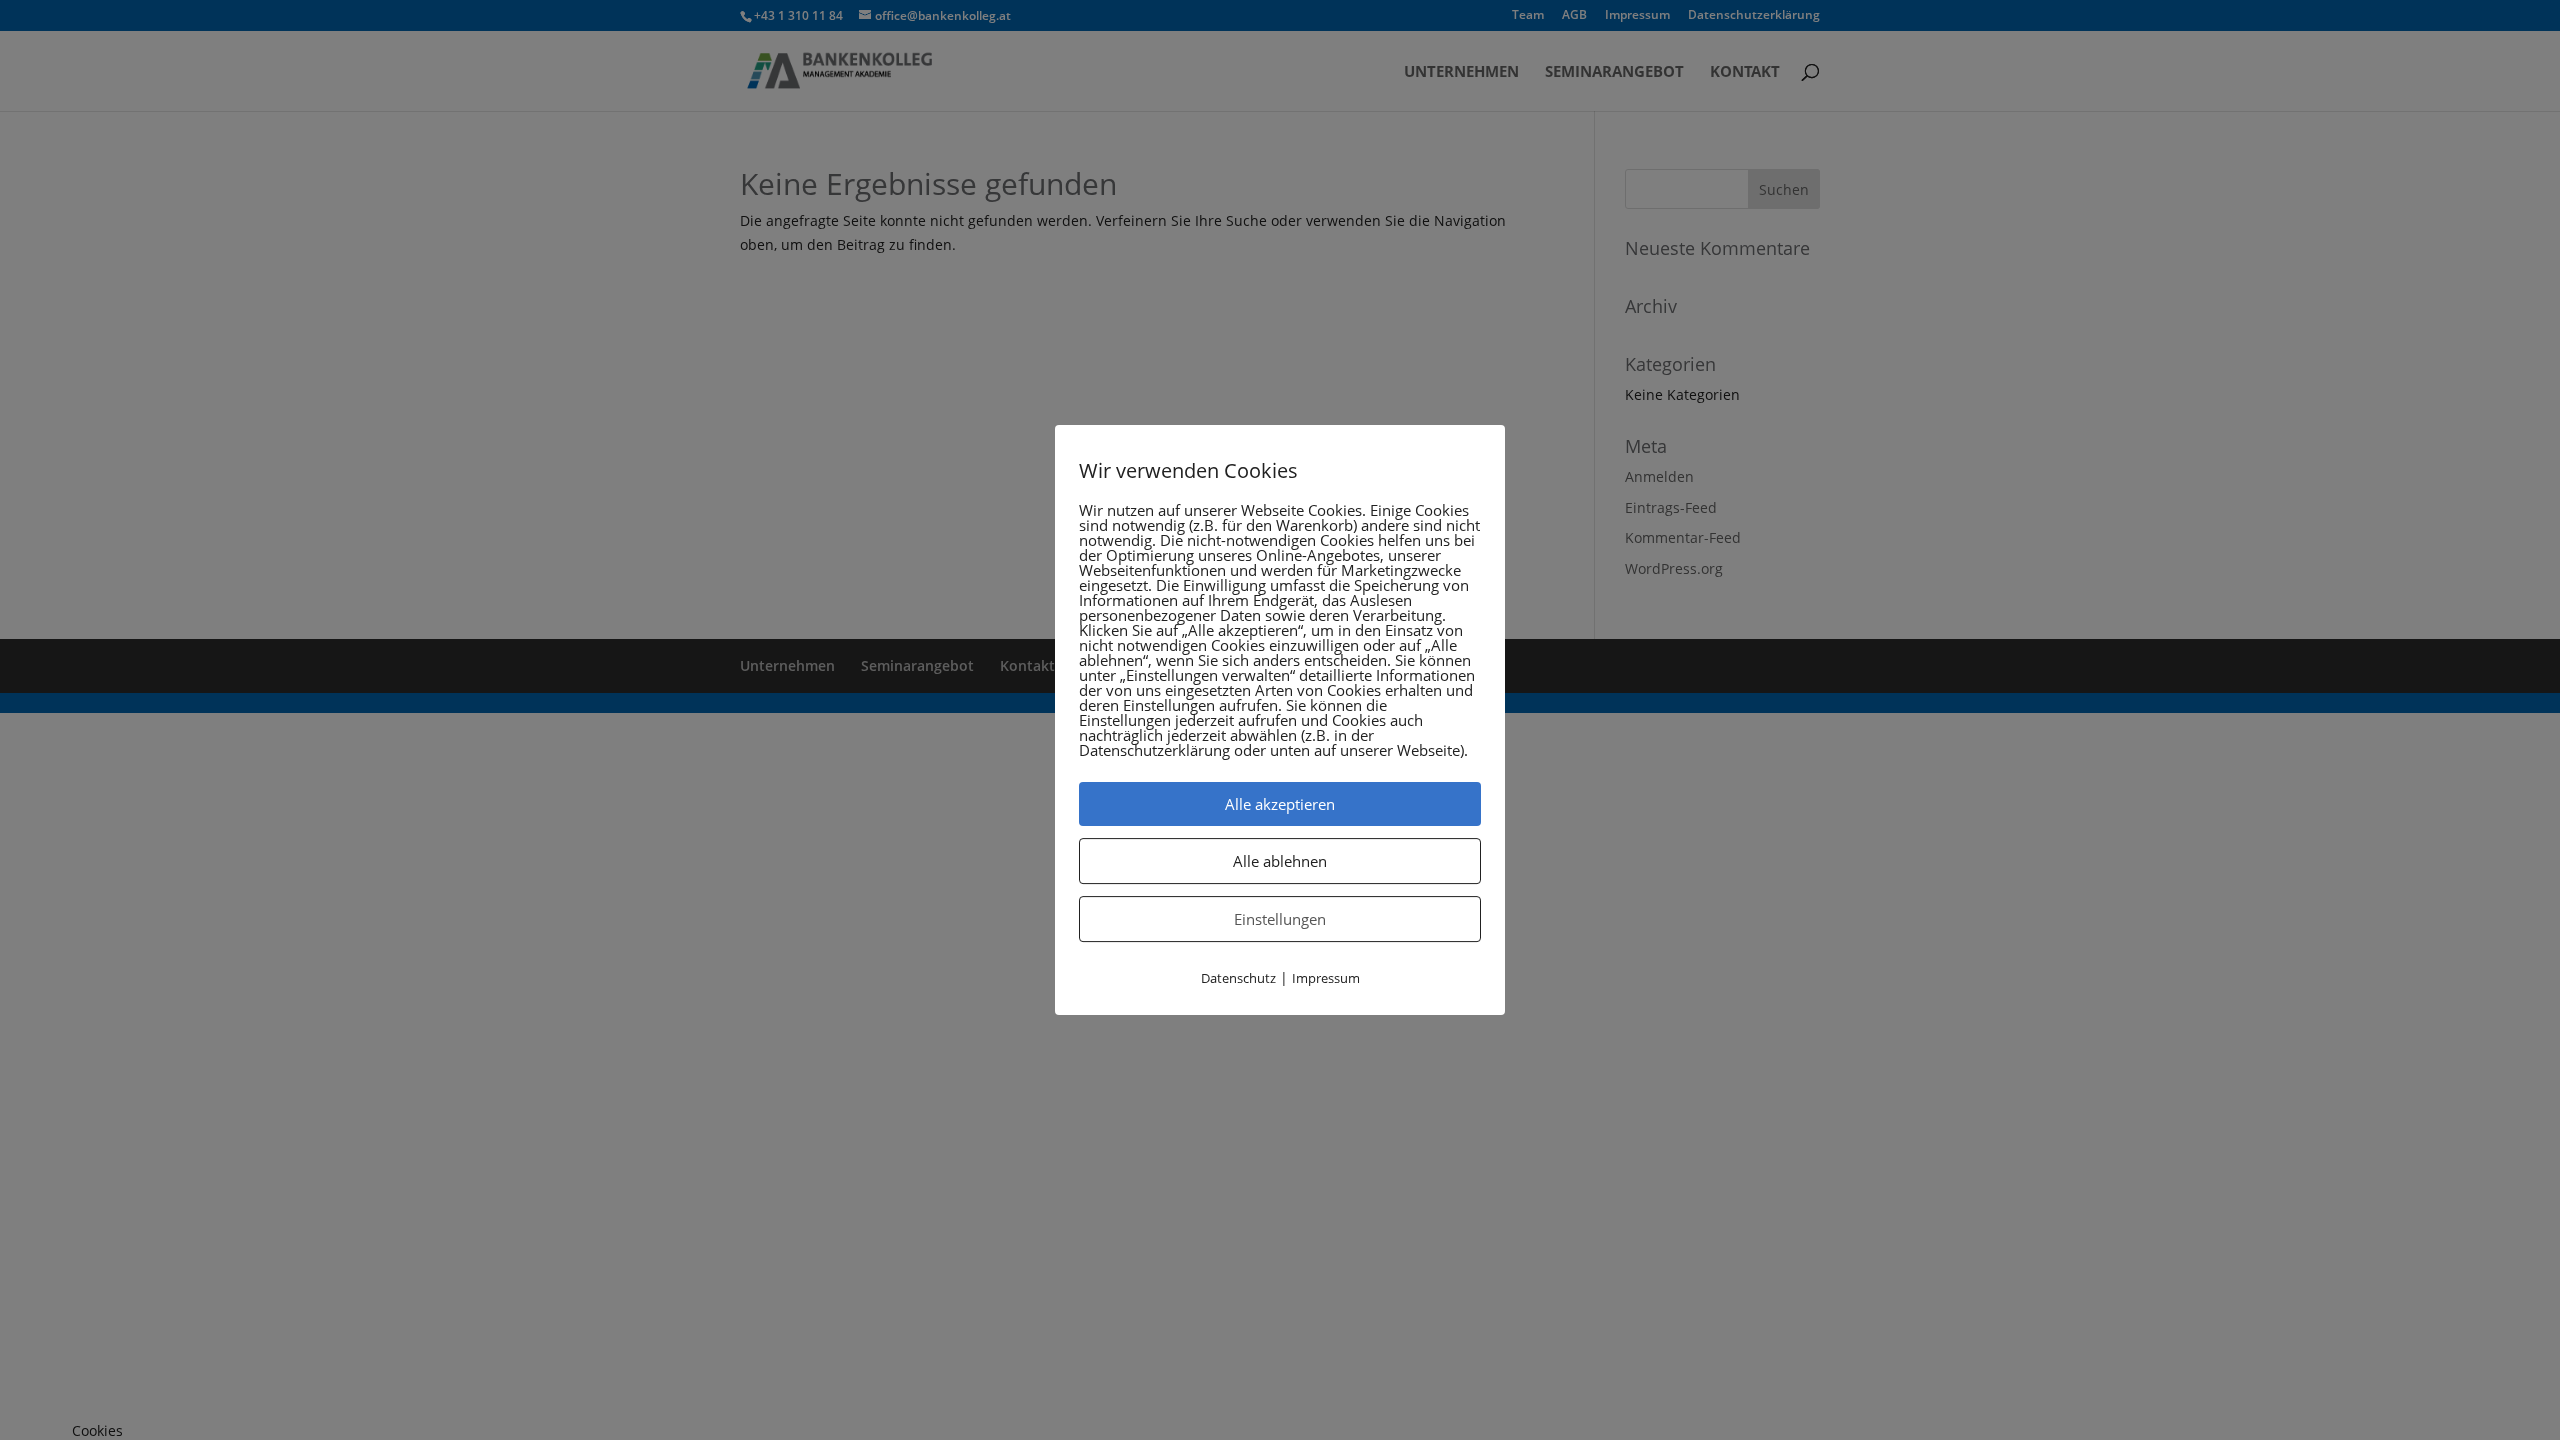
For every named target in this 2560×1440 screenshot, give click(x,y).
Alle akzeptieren (1280, 804)
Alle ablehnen (1280, 861)
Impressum (1326, 978)
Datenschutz (1238, 978)
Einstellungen (1280, 919)
